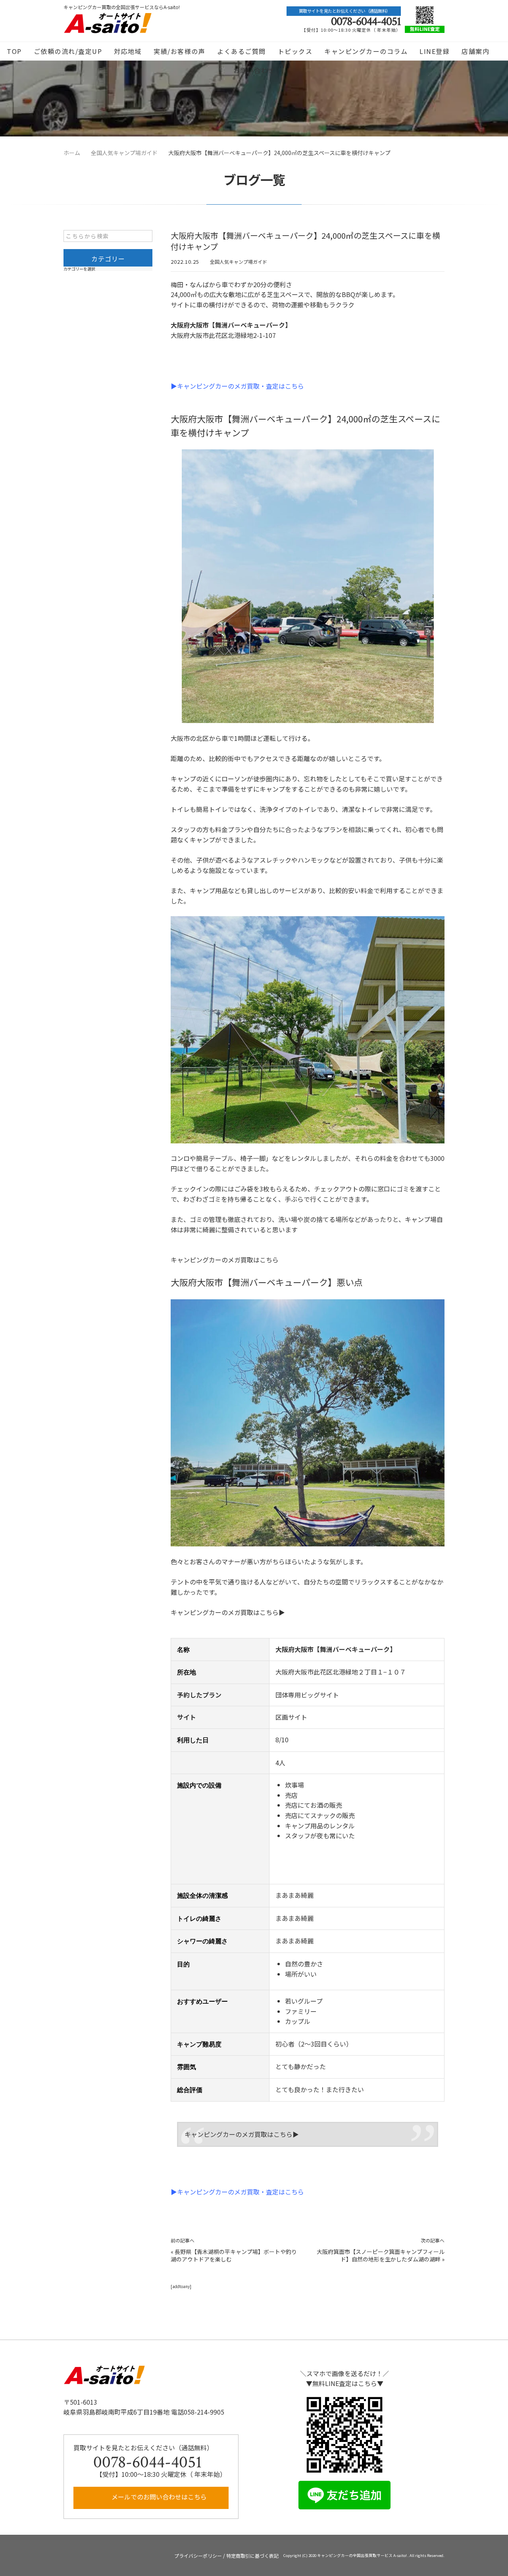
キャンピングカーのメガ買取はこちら (225, 1260)
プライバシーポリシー (198, 2556)
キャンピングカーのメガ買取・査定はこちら (241, 386)
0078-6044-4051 (366, 22)
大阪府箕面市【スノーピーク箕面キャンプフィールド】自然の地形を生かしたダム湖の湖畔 (381, 2256)
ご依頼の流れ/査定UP (68, 51)
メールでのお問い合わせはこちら (158, 2497)
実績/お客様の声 (179, 51)
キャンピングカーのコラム (366, 51)
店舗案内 (475, 51)
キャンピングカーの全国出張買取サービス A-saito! (362, 2555)
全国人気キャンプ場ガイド (239, 262)
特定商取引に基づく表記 (252, 2556)
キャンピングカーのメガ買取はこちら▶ (228, 1612)
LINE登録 (435, 51)
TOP (14, 51)
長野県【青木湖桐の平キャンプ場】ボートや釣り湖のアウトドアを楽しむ (234, 2256)
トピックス (295, 51)
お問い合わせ (254, 70)
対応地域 (128, 51)
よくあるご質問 (241, 51)
